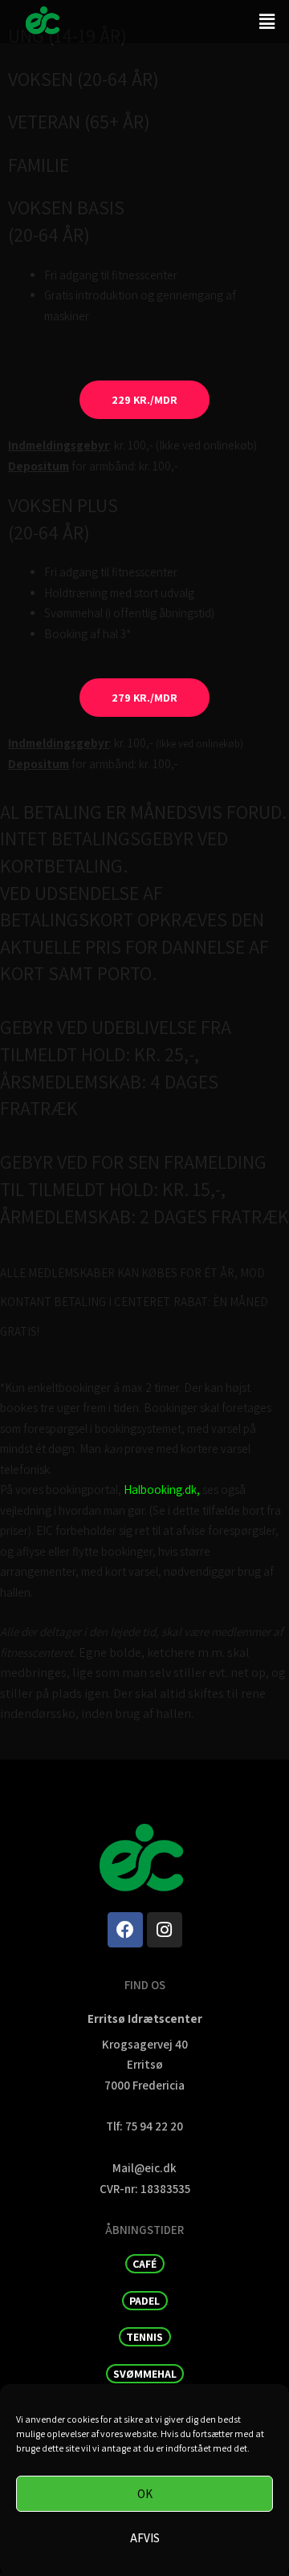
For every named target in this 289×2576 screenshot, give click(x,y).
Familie (39, 165)
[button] (267, 21)
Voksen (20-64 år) (83, 79)
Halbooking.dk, (162, 1489)
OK (145, 2494)
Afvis (145, 2538)
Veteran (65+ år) (79, 121)
